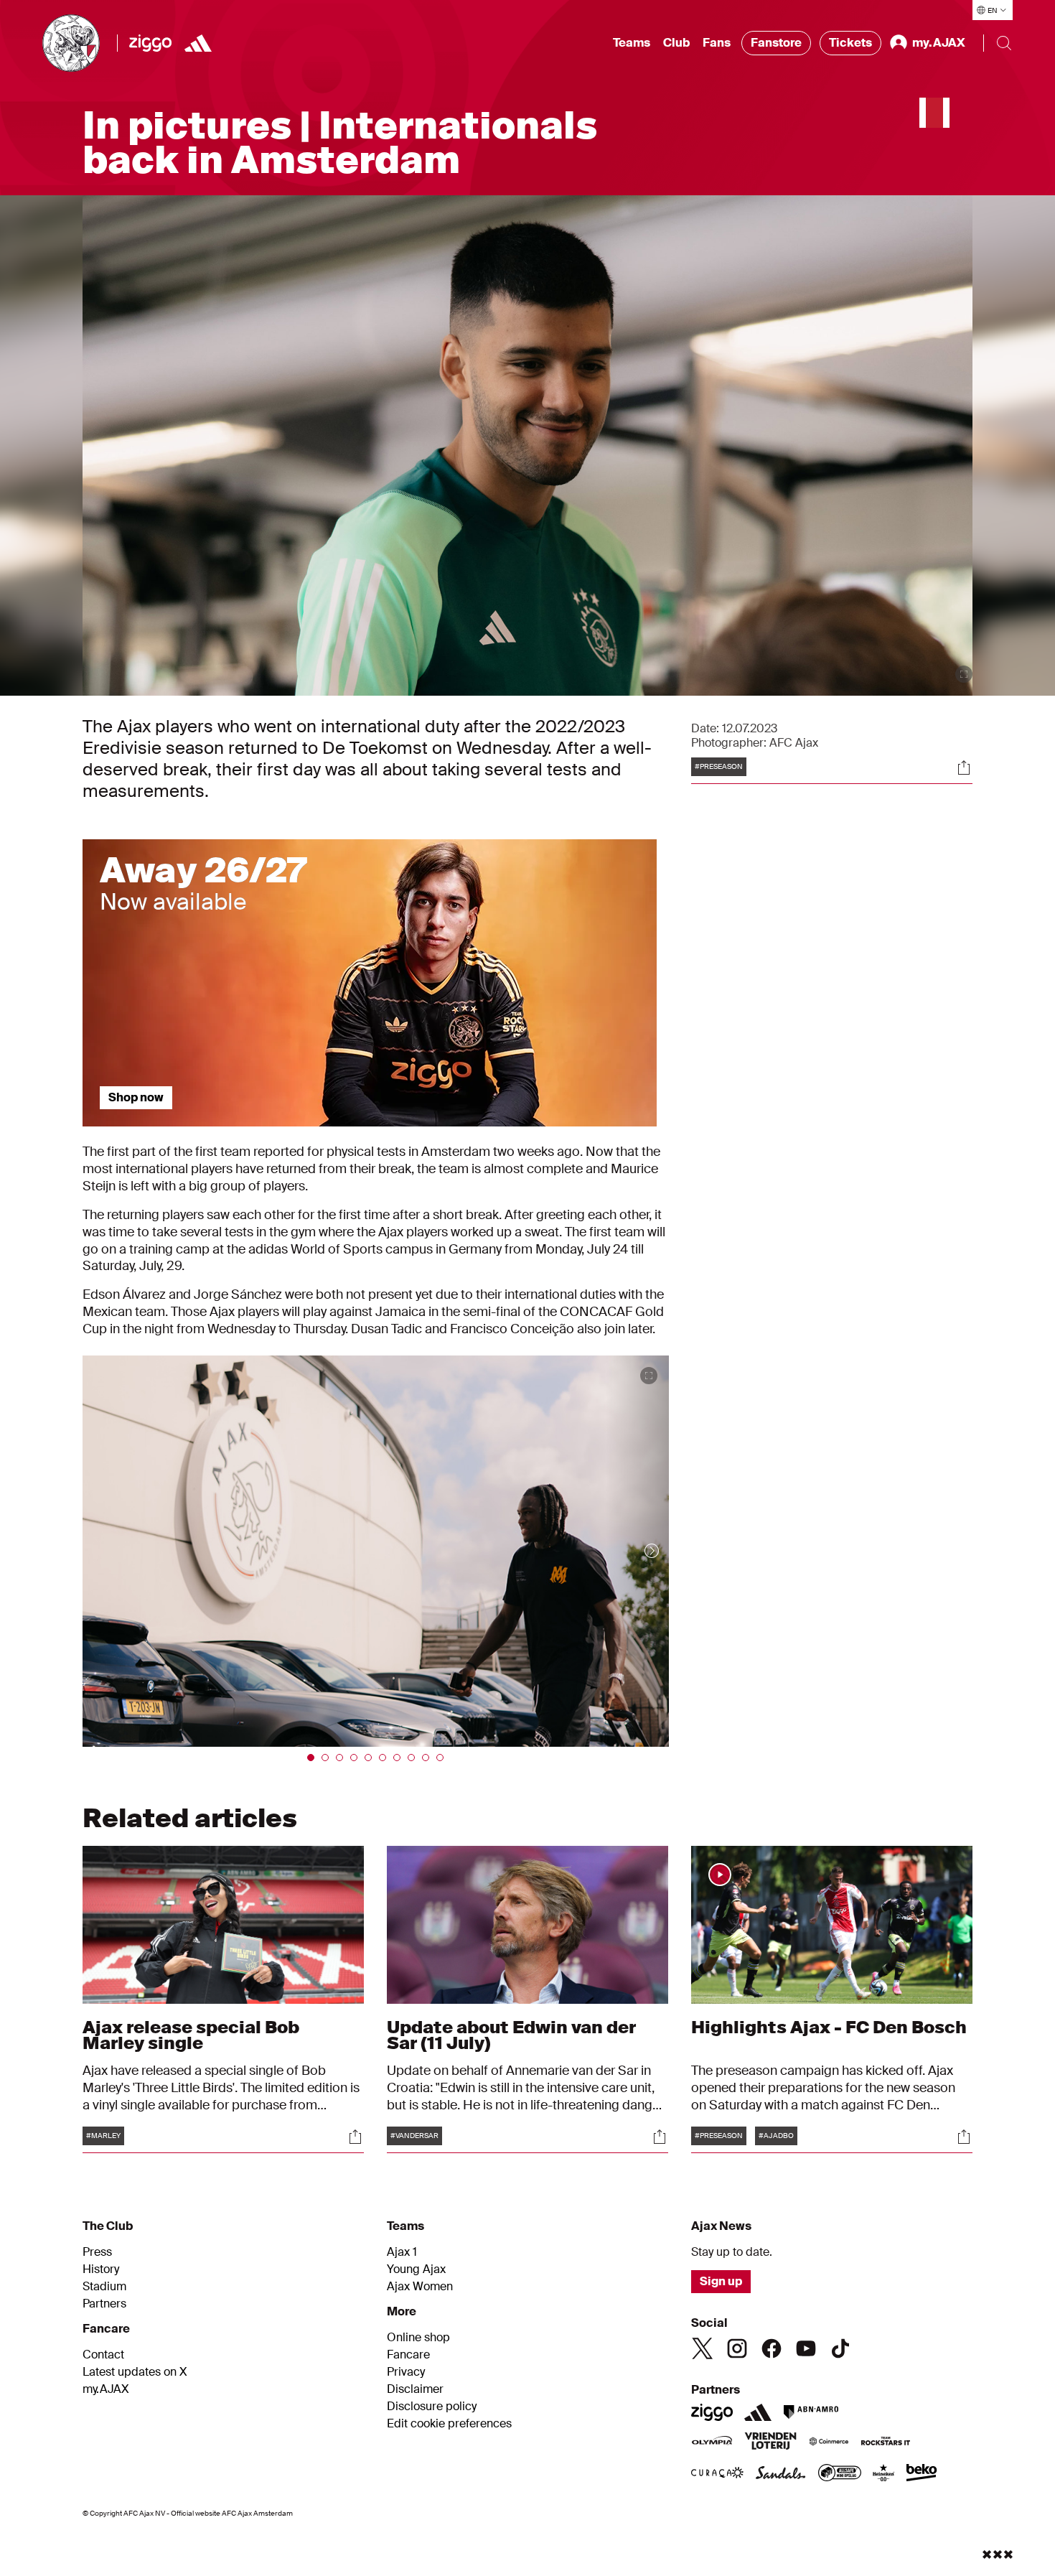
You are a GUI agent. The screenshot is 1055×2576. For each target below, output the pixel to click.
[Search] (1004, 43)
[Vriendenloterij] (770, 2442)
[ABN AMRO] (811, 2412)
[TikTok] (840, 2348)
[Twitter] (703, 2348)
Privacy (406, 2372)
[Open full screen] (964, 674)
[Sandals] (781, 2474)
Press (97, 2252)
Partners (104, 2304)
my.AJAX (106, 2389)
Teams (632, 43)
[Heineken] (884, 2474)
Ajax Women (420, 2287)
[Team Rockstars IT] (886, 2442)
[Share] (964, 767)
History (101, 2269)
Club (676, 43)
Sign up (721, 2281)
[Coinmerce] (829, 2442)
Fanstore (776, 43)
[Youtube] (806, 2348)
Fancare (408, 2355)
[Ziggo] (150, 43)
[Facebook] (772, 2348)
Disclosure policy (432, 2407)
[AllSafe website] (840, 2474)
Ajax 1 (402, 2252)
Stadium (104, 2287)
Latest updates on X (135, 2372)
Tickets (850, 43)
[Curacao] (717, 2474)
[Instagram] (737, 2348)
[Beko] (922, 2474)
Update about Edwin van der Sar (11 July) (511, 2035)
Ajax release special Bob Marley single (191, 2035)
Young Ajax (416, 2269)
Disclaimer (415, 2389)
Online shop (418, 2338)
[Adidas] (198, 43)
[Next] (637, 1551)
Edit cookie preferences (449, 2424)
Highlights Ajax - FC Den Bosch (829, 2027)
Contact (103, 2355)
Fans (717, 43)
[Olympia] (712, 2442)
